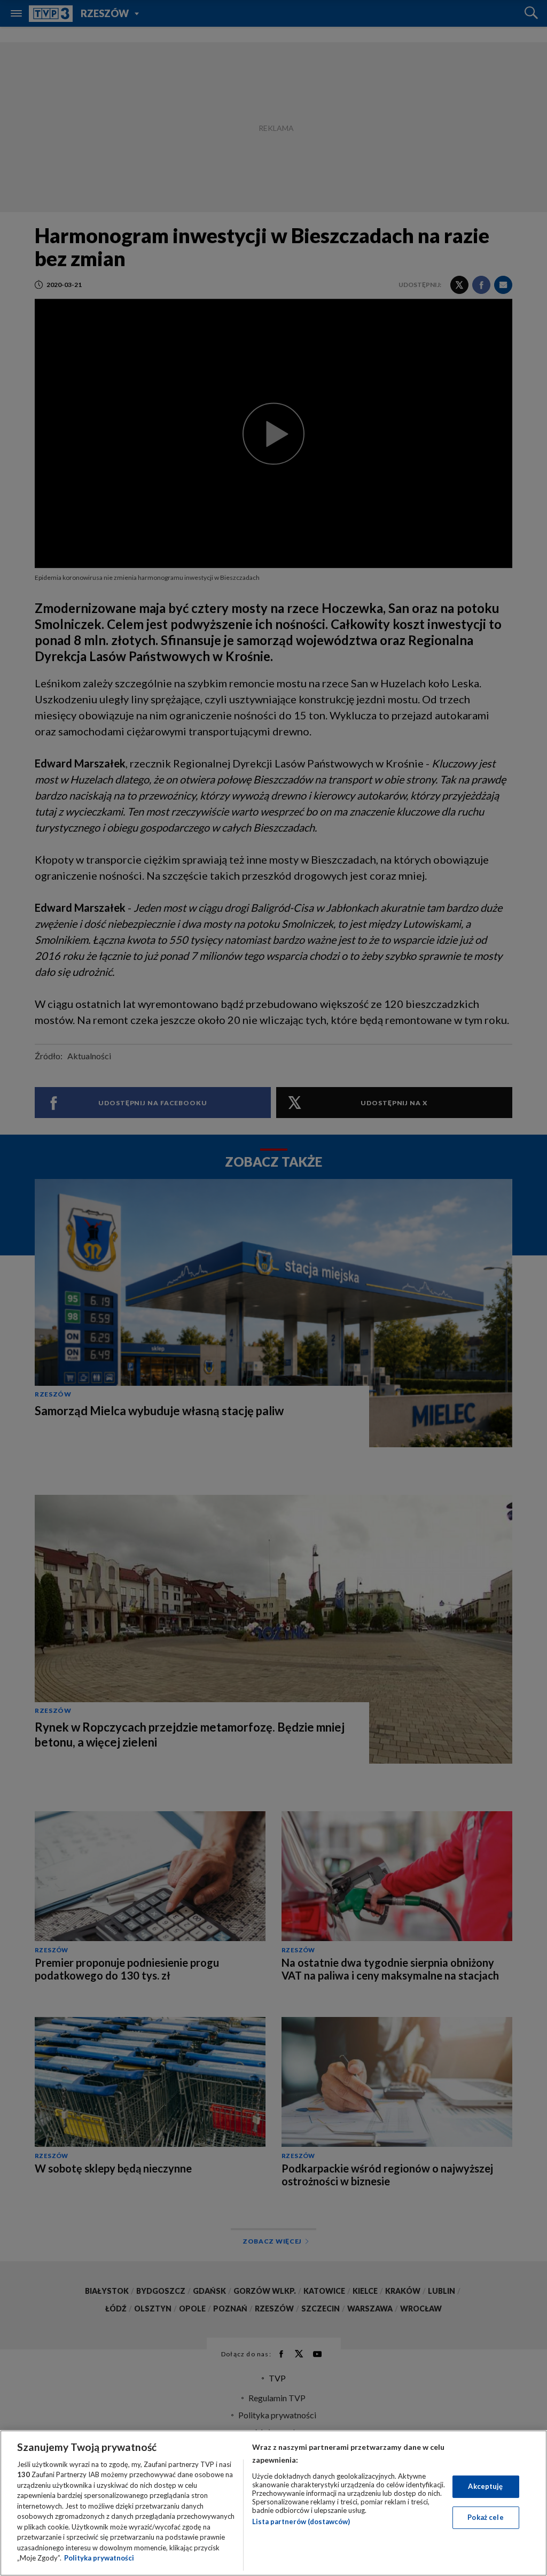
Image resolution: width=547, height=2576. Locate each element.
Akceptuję (485, 2486)
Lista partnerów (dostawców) (301, 2521)
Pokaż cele (485, 2517)
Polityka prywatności (99, 2558)
